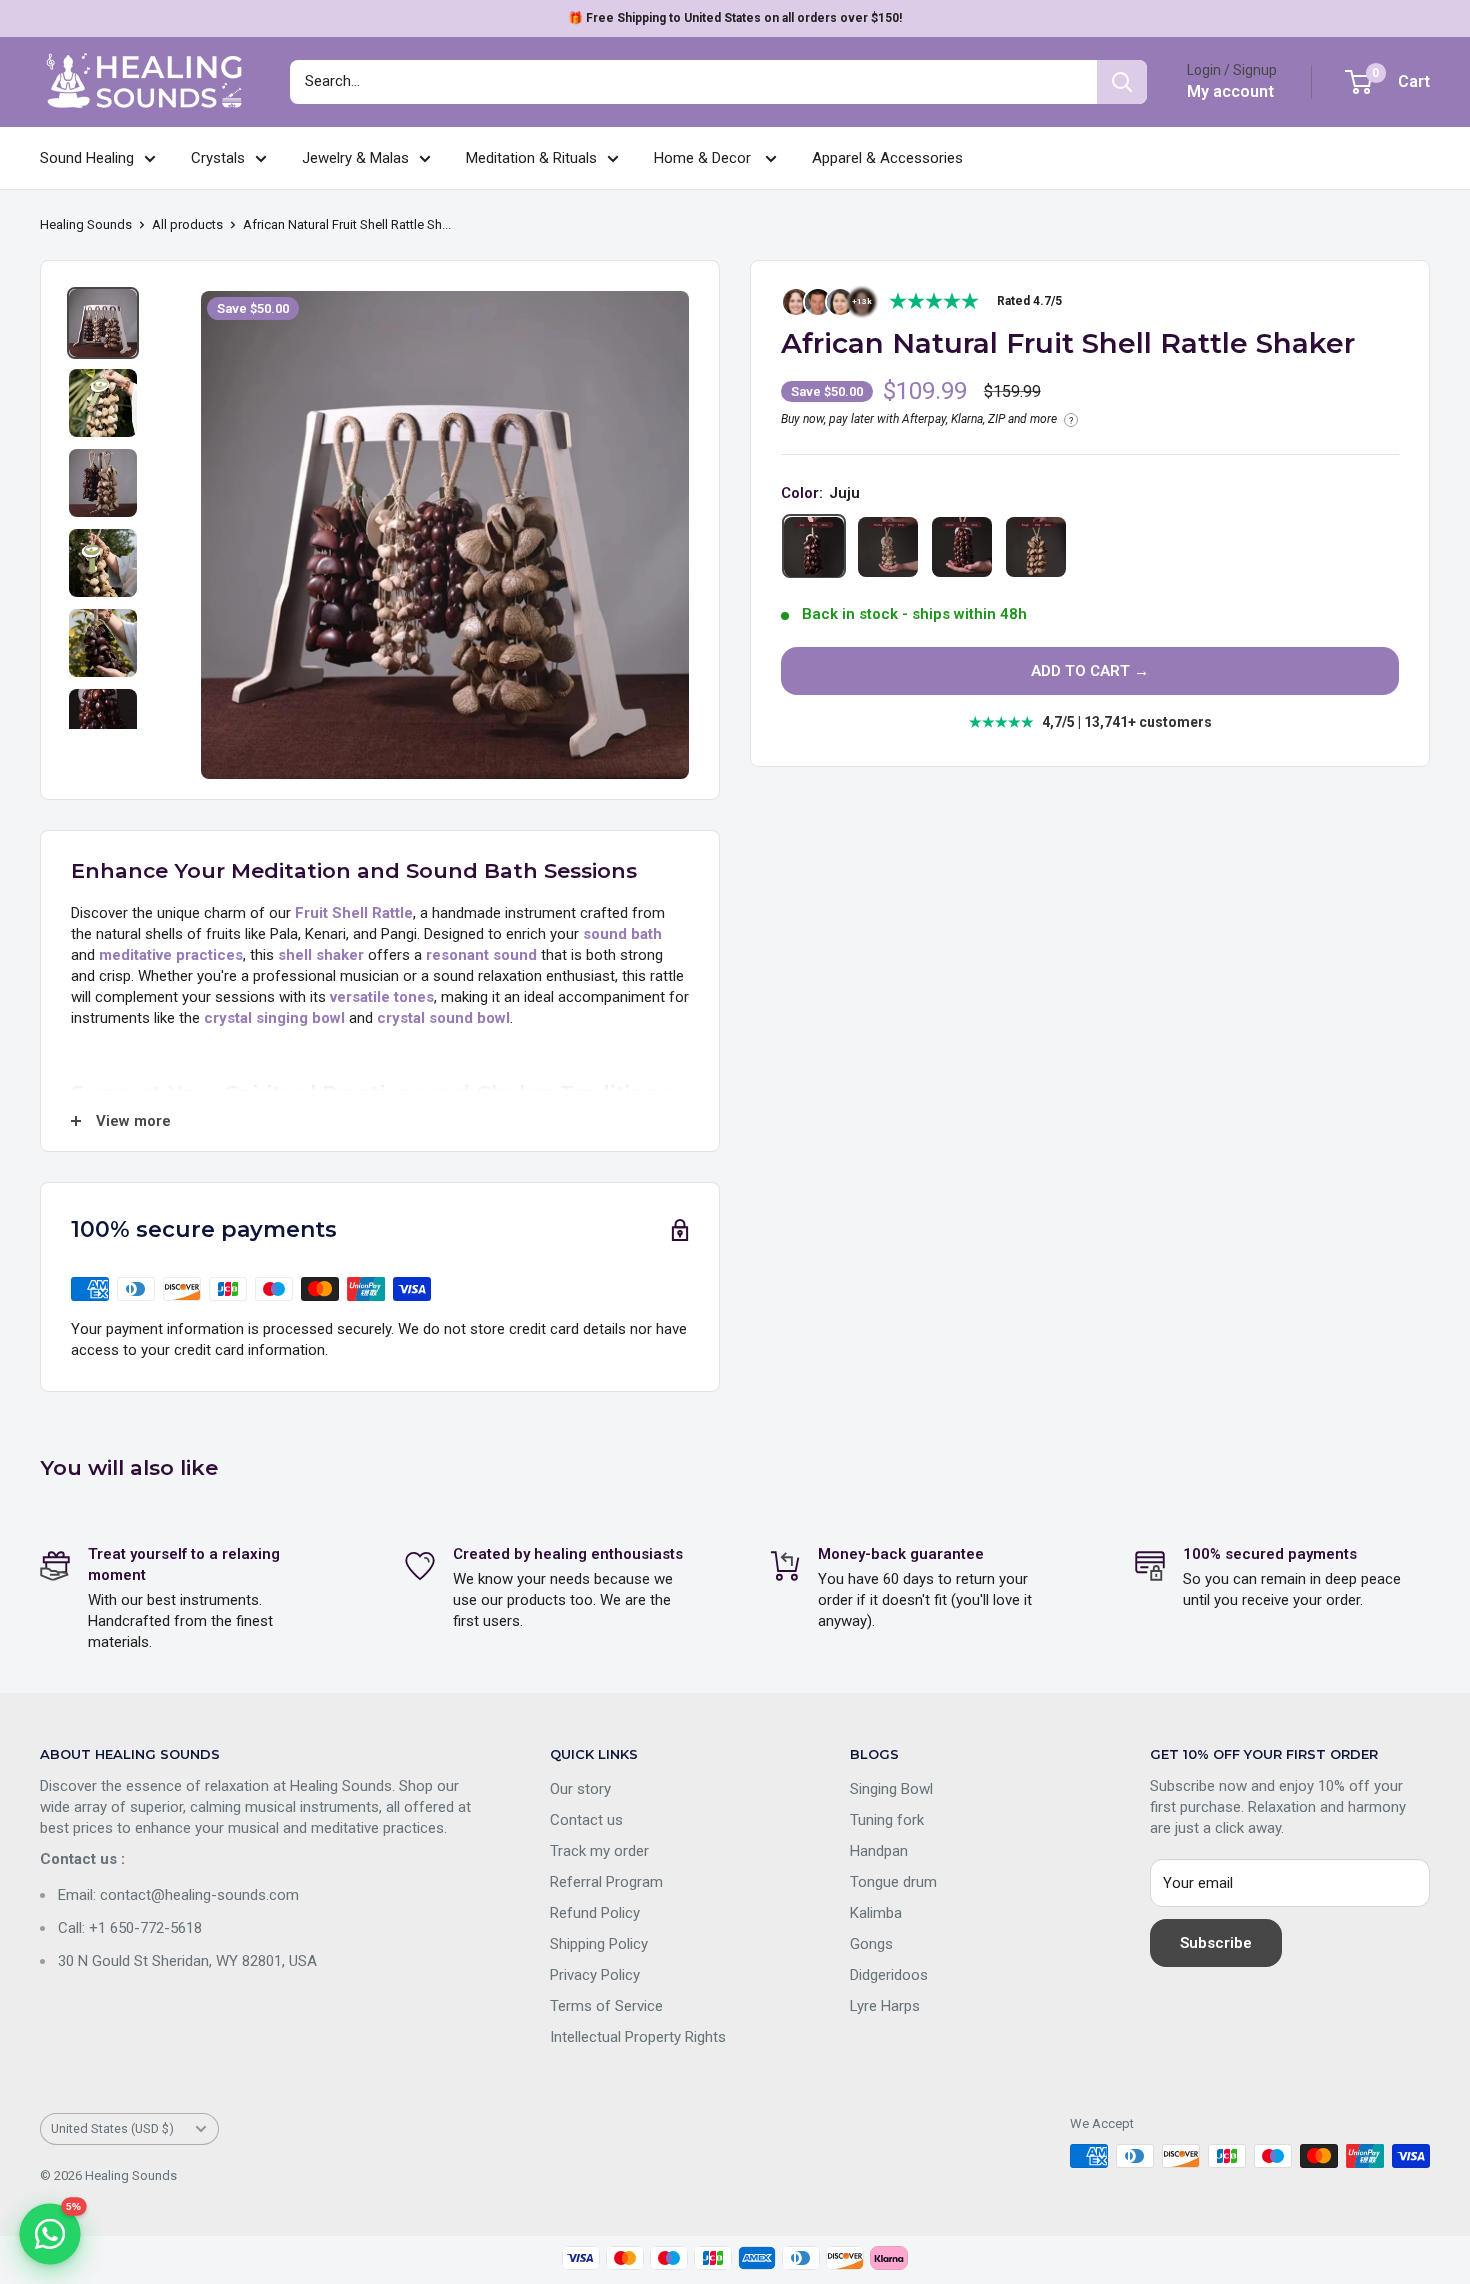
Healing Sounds (86, 224)
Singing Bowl (891, 1789)
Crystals (218, 158)
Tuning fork (887, 1820)
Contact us (586, 1820)
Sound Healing (87, 158)
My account (1230, 91)
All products (187, 224)
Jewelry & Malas (355, 158)
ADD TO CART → (1090, 672)
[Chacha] (888, 547)
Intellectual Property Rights (638, 2037)
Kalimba (876, 1913)
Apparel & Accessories (887, 158)
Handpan (879, 1851)
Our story (580, 1789)
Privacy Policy (595, 1975)
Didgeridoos (889, 1975)
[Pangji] (1036, 547)
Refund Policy (595, 1913)
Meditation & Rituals (531, 158)
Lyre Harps (885, 2006)
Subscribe (1216, 1943)
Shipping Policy (599, 1944)
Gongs (871, 1944)
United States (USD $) (112, 2128)
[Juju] (814, 547)
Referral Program (606, 1882)
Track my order (599, 1851)
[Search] (1122, 82)
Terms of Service (606, 2006)
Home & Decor (704, 158)
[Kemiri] (962, 547)
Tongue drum (893, 1882)
